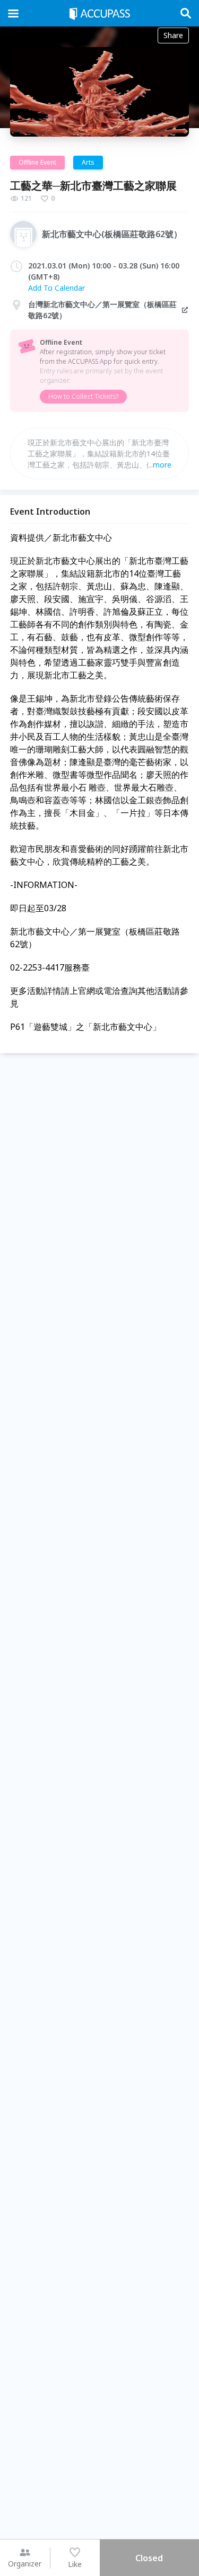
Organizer (25, 2564)
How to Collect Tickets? (83, 396)
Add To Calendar (57, 288)
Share (173, 35)
